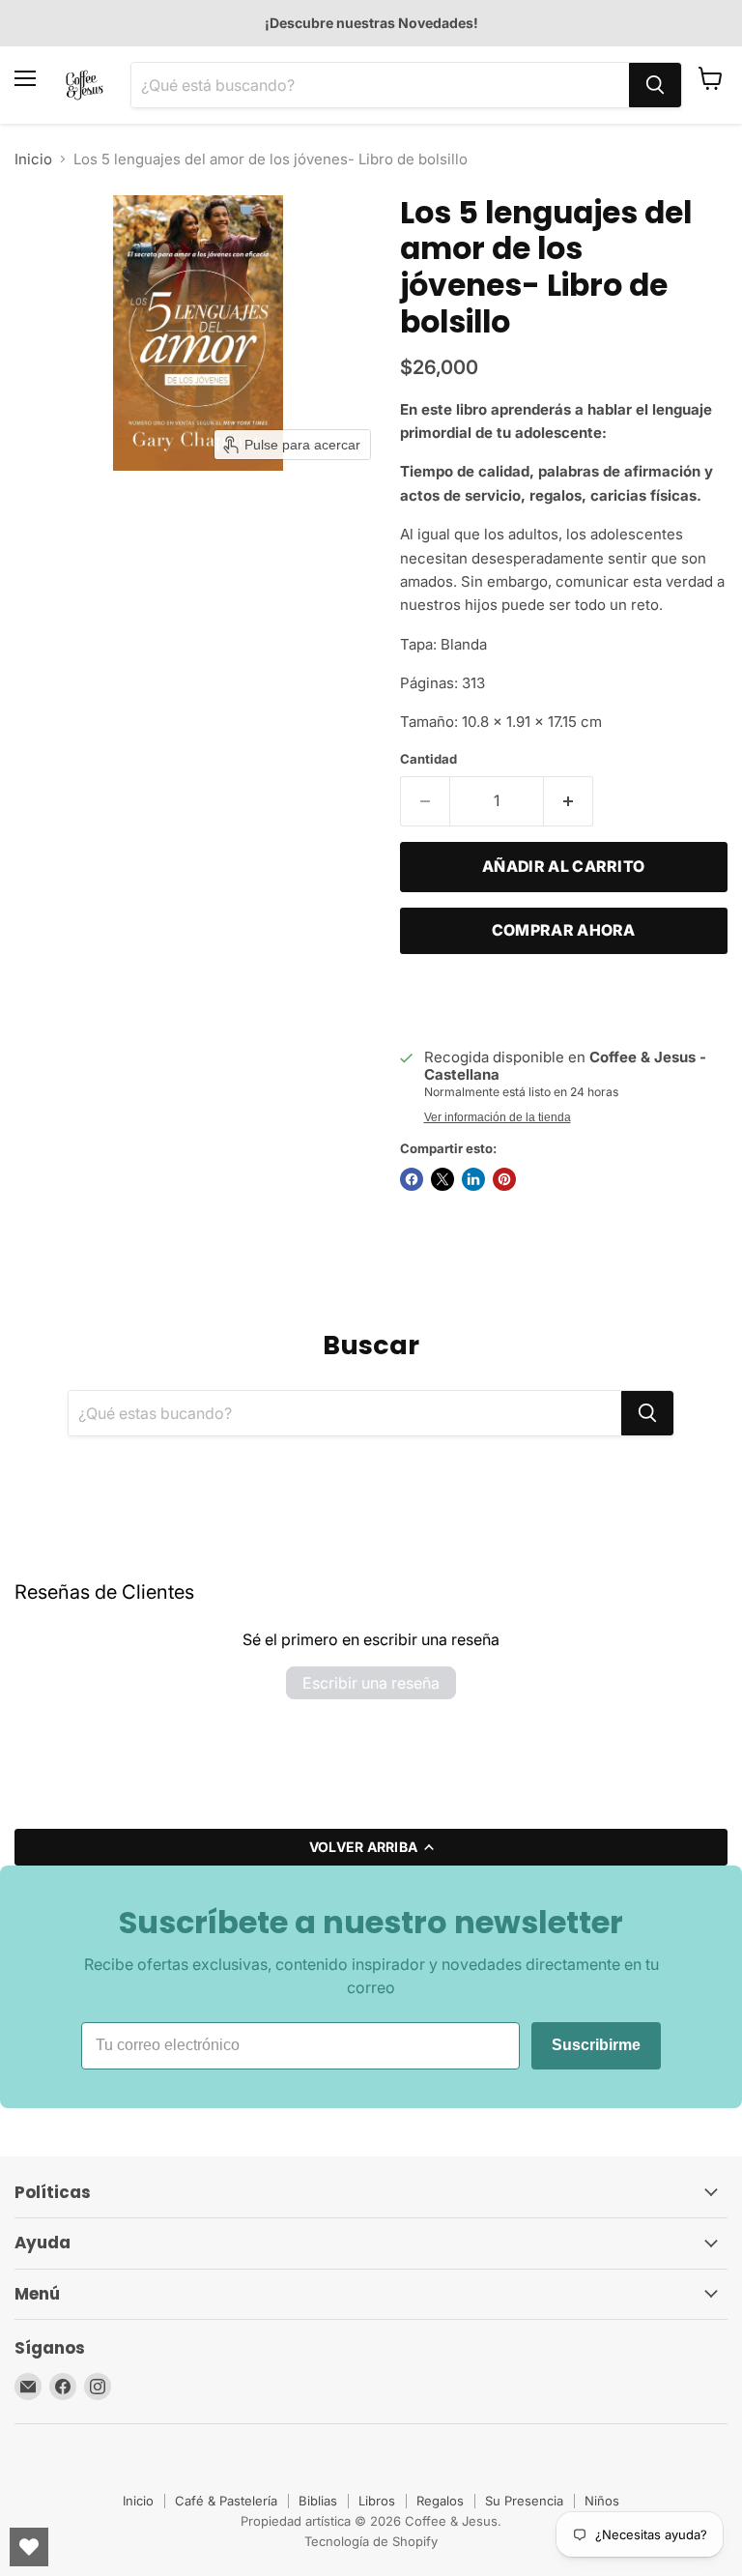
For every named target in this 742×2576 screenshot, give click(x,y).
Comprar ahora (564, 930)
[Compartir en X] (442, 1179)
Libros (377, 2501)
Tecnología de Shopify (371, 2541)
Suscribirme (596, 2045)
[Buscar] (655, 85)
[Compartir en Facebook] (412, 1179)
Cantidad (428, 759)
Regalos (440, 2501)
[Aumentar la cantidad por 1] (569, 801)
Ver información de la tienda (498, 1117)
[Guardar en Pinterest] (504, 1179)
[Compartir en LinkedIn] (473, 1179)
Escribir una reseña (371, 1683)
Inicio (33, 159)
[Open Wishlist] (29, 2547)
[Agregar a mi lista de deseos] (419, 999)
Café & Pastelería (226, 2501)
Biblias (318, 2501)
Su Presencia (524, 2501)
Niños (602, 2501)
